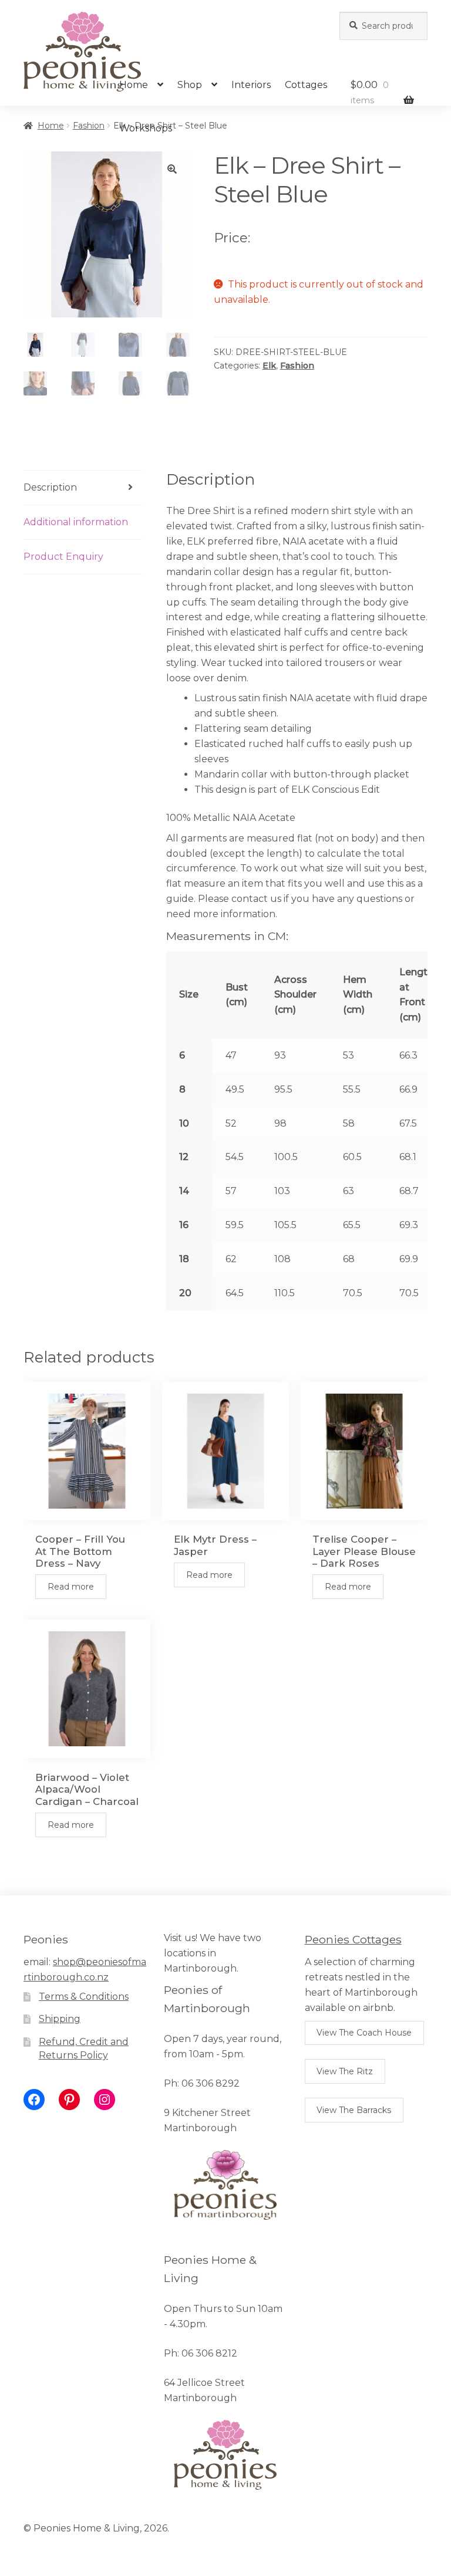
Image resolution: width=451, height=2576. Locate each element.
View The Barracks (354, 2110)
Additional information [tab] (76, 522)
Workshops (146, 128)
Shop (190, 85)
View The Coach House (364, 2033)
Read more (71, 1587)
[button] (172, 169)
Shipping (60, 2019)
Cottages (306, 85)
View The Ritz (345, 2071)
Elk (269, 366)
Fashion (89, 126)
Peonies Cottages (353, 1939)
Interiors (251, 85)
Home (134, 85)
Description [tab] (50, 487)
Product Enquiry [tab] (63, 557)
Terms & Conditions (84, 1997)
